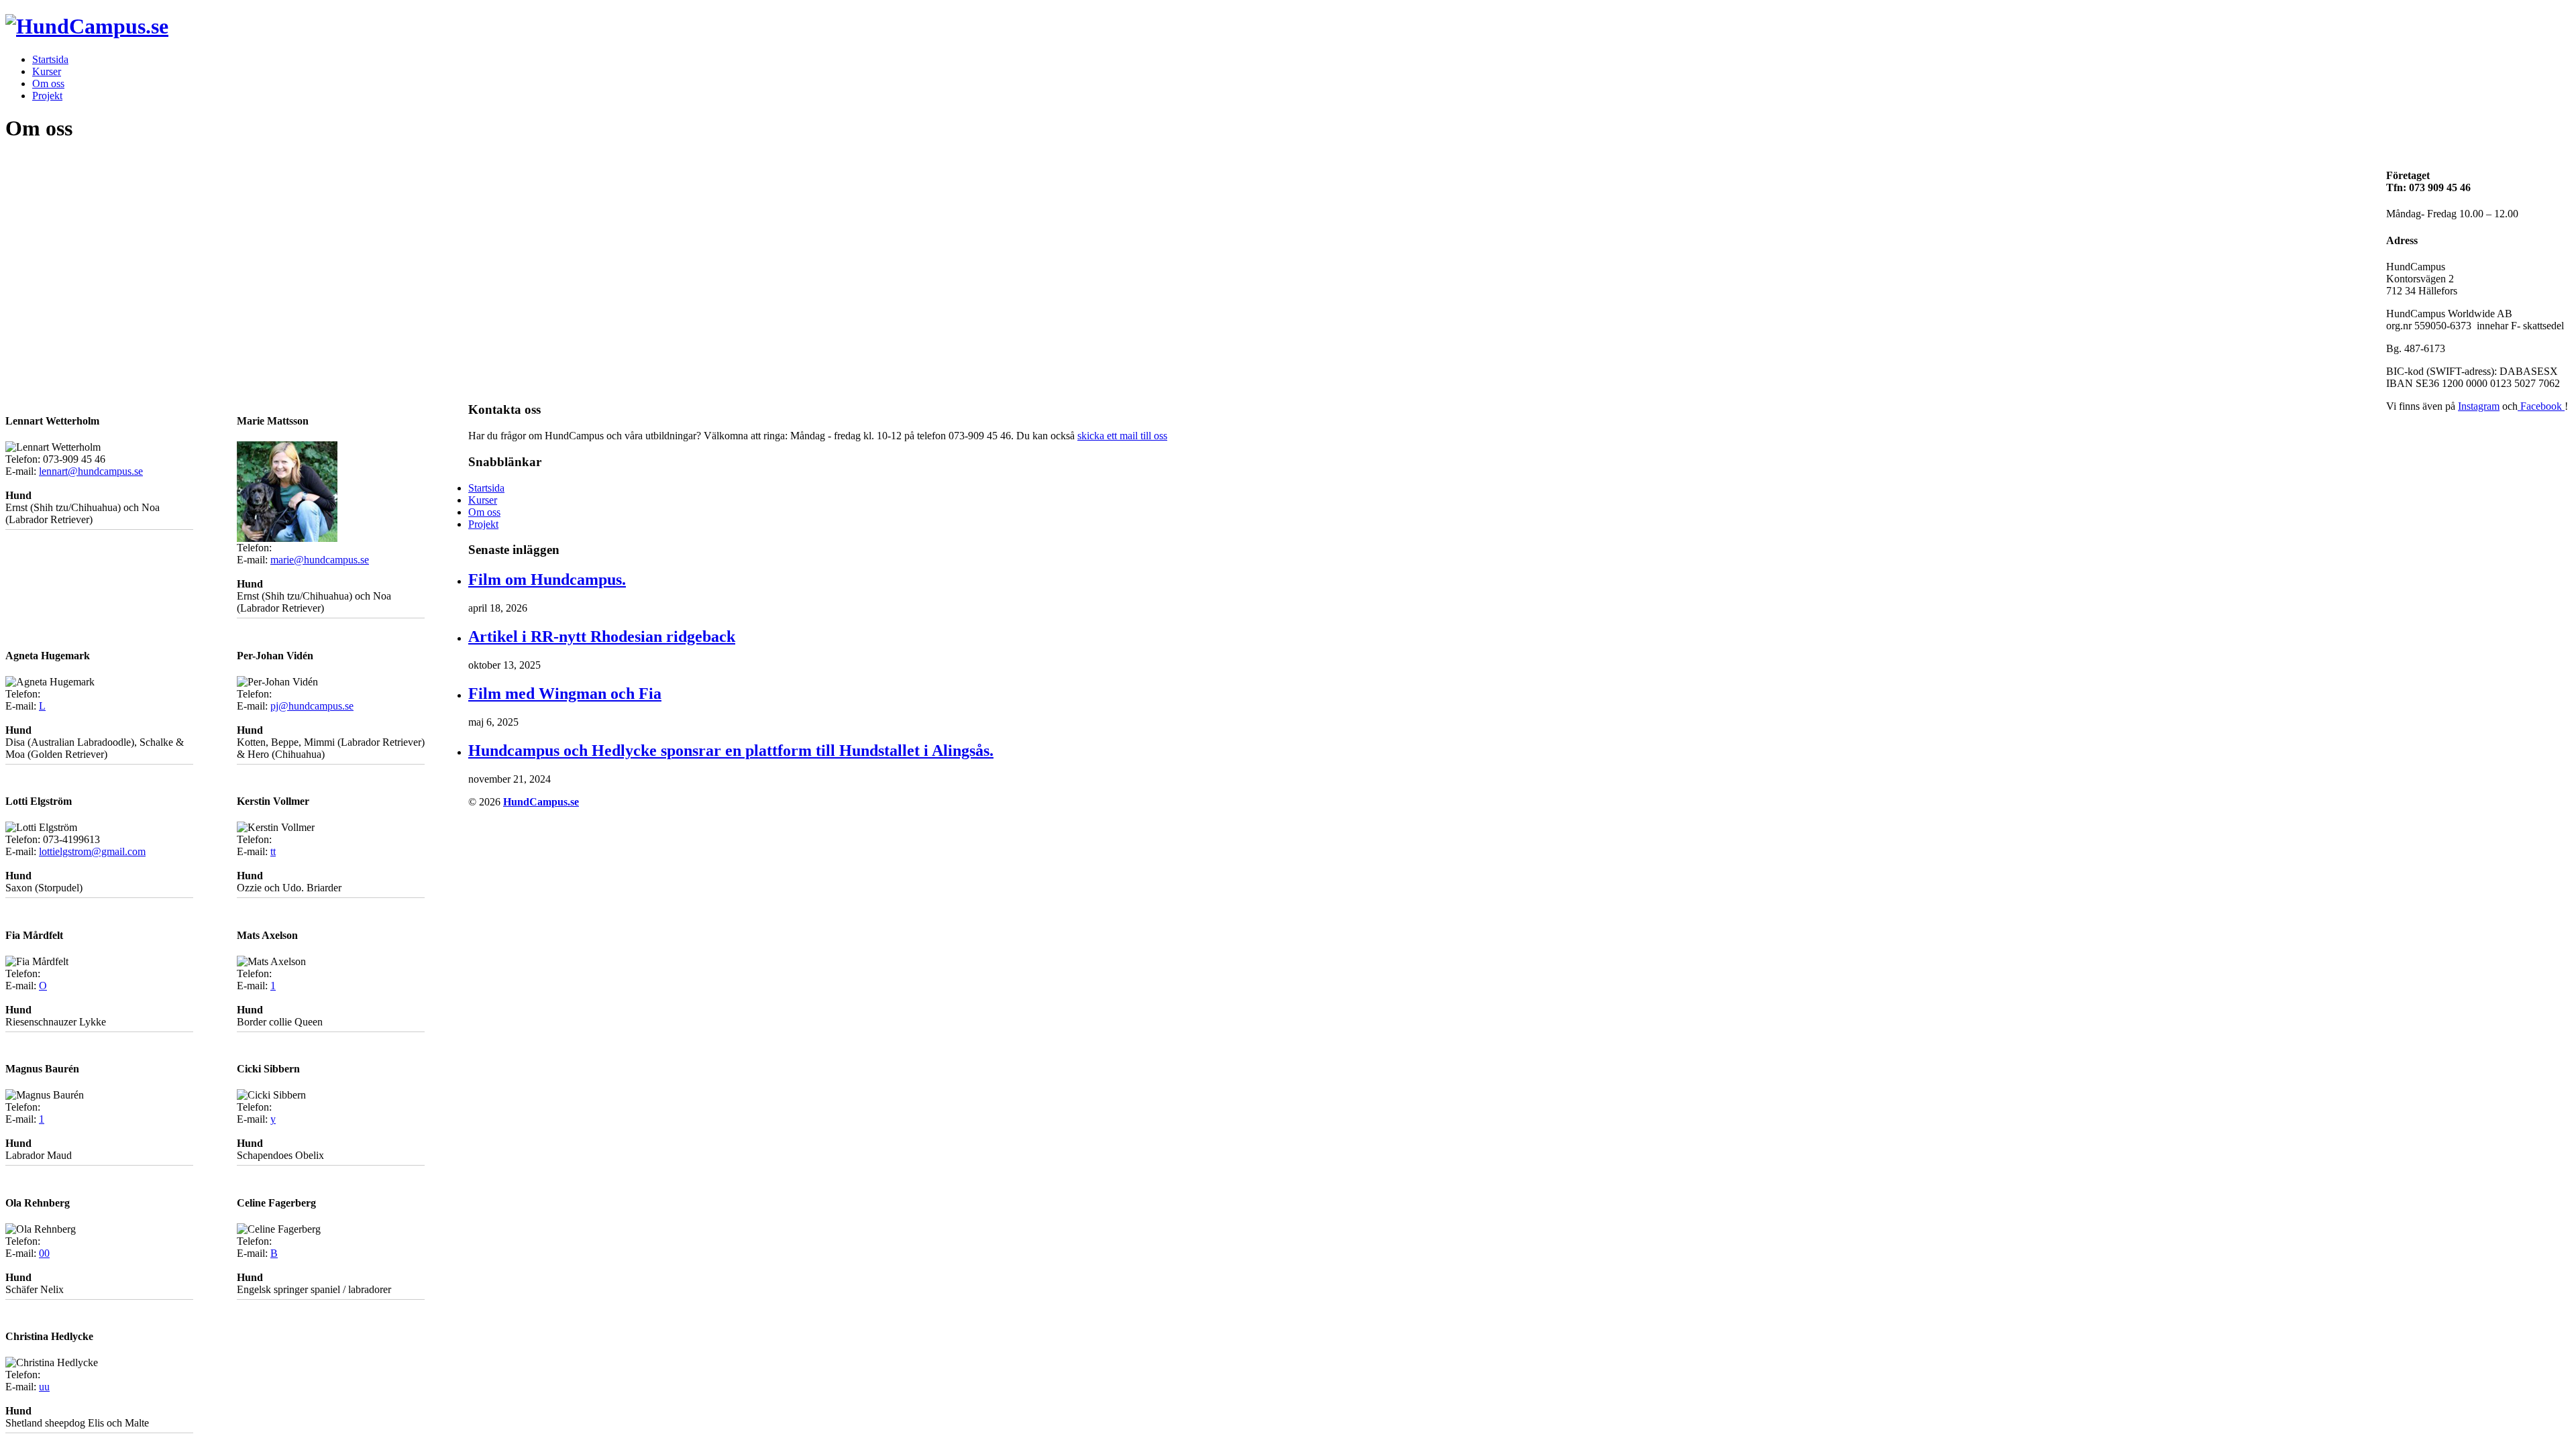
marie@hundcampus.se (320, 560)
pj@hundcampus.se (312, 706)
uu (44, 1387)
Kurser (47, 71)
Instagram (2479, 406)
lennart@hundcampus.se (91, 471)
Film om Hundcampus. (547, 579)
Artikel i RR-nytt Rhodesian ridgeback (602, 636)
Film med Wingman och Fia (565, 693)
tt (273, 851)
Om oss (48, 83)
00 (44, 1253)
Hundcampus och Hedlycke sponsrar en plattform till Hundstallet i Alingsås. (731, 750)
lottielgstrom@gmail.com (92, 851)
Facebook (2541, 406)
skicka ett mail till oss (1122, 436)
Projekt (47, 96)
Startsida (50, 59)
